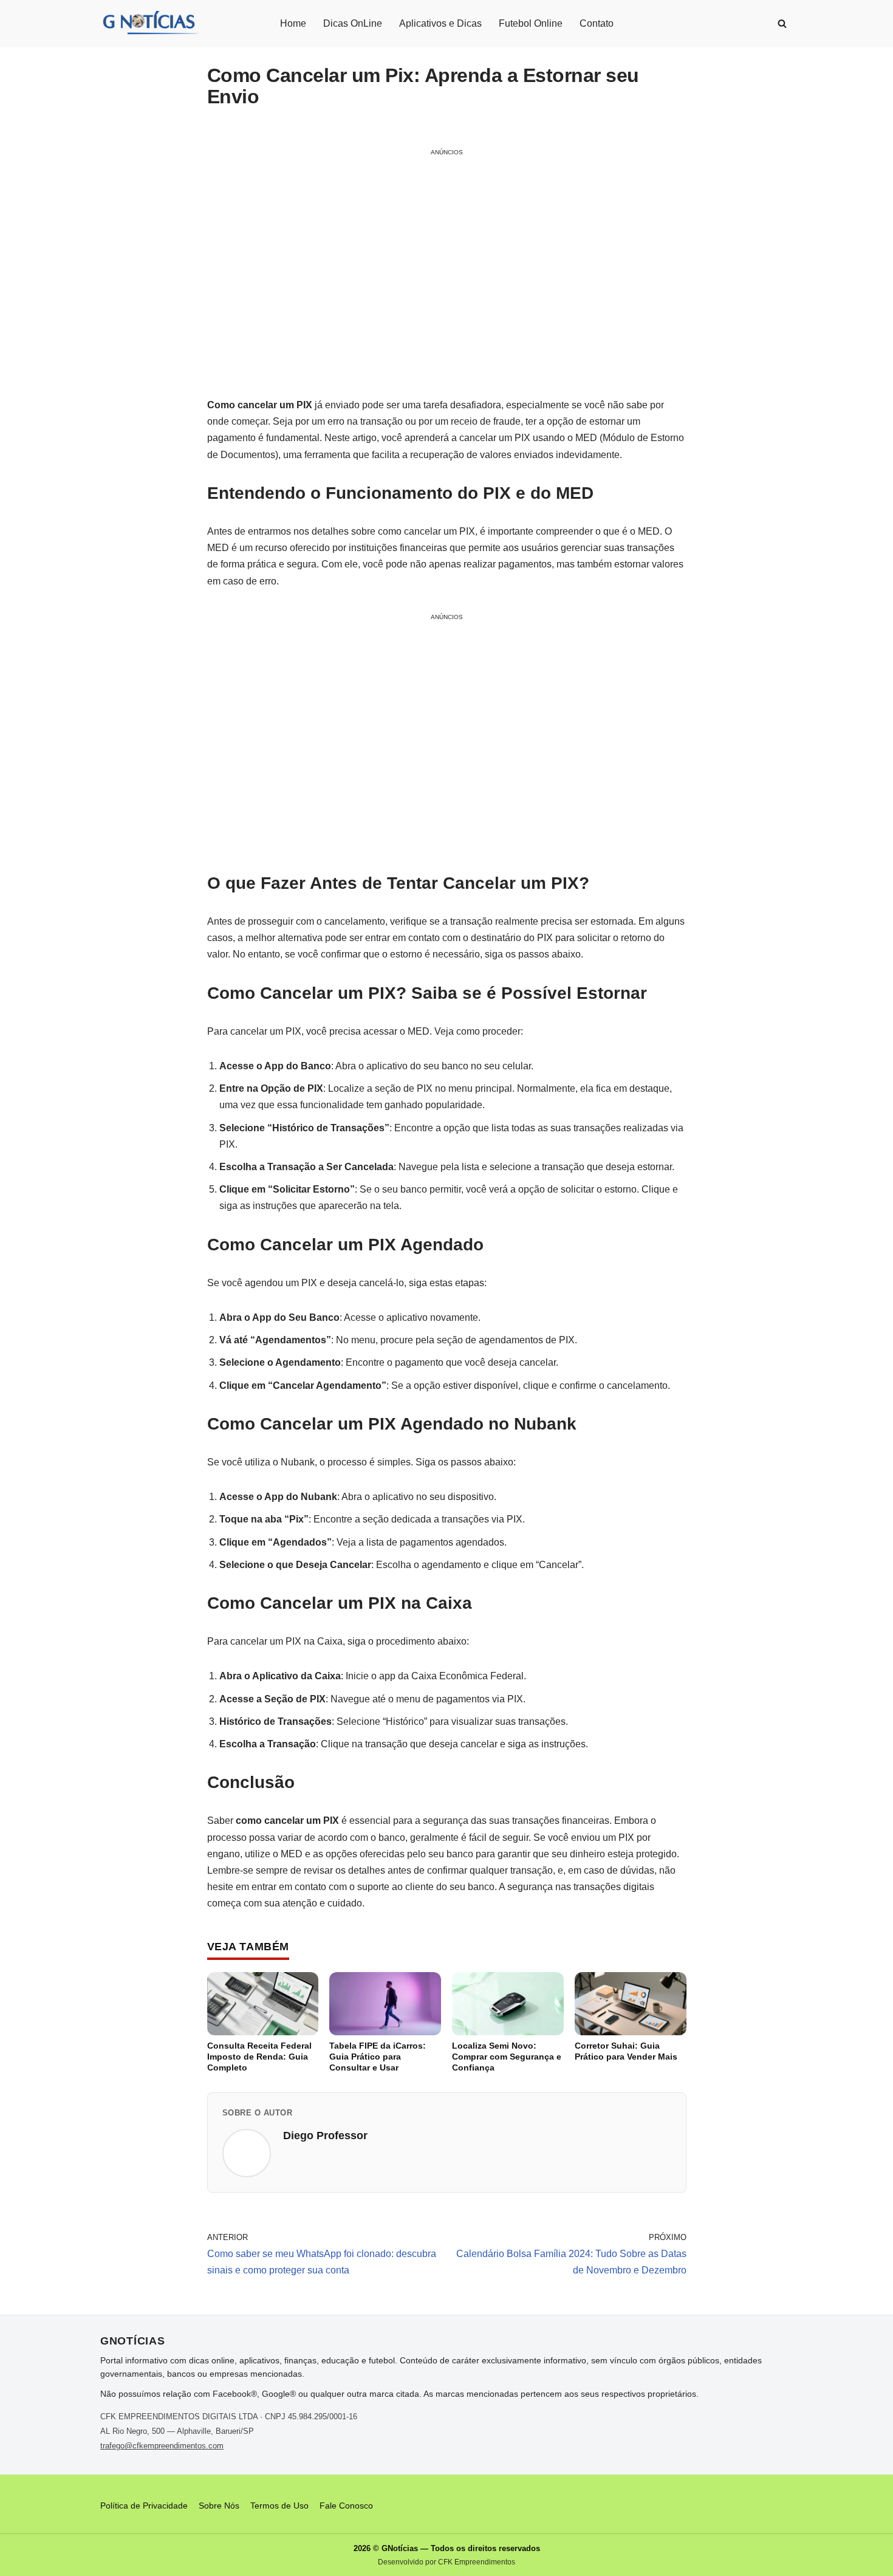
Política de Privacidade (144, 2506)
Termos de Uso (279, 2506)
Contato (597, 23)
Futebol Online (531, 23)
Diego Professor (325, 2136)
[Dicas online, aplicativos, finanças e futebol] (149, 23)
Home (293, 23)
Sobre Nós (219, 2506)
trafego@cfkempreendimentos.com (162, 2446)
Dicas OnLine (353, 23)
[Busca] (782, 23)
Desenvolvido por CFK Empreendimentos (446, 2562)
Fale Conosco (346, 2506)
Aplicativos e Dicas (440, 23)
